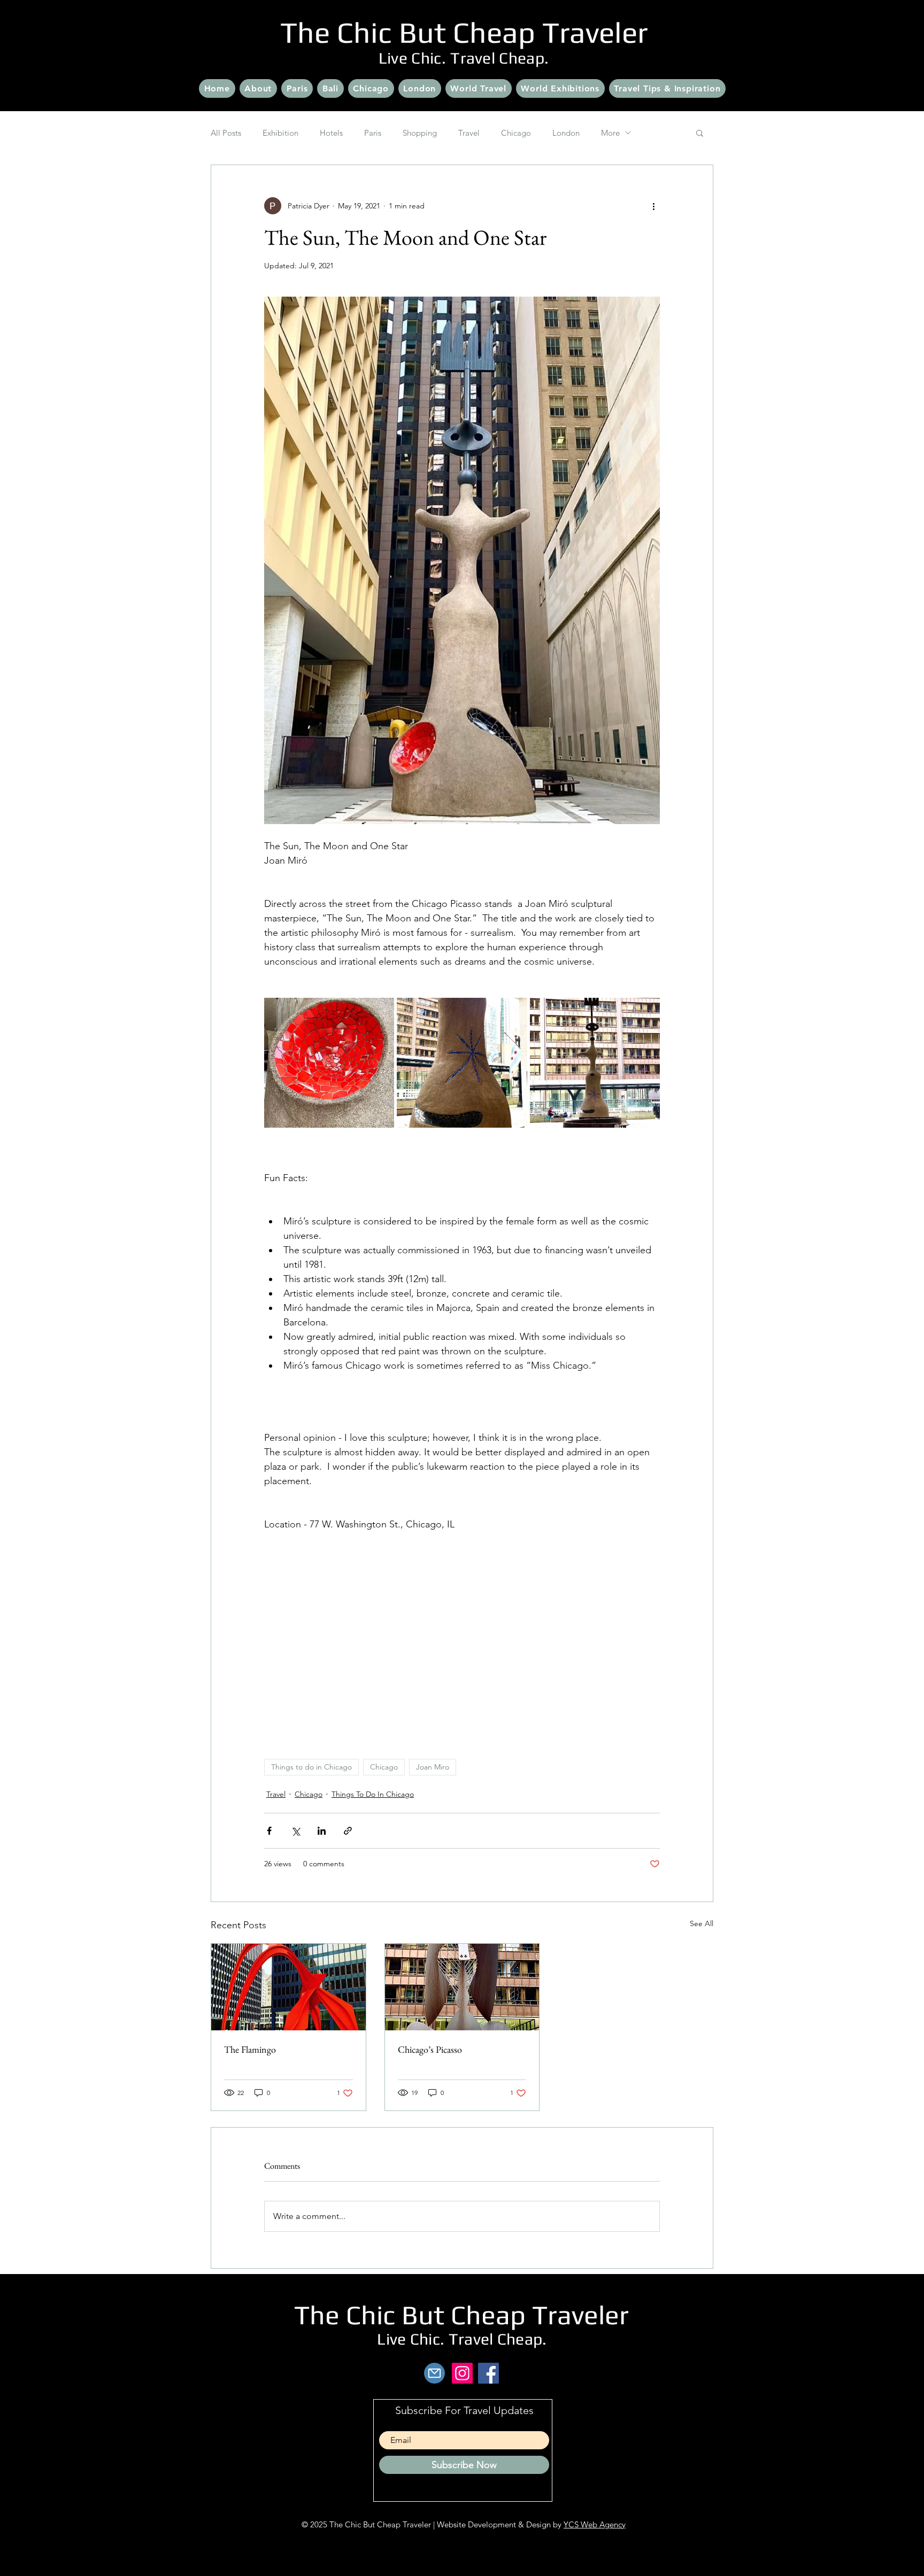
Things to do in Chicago (311, 1767)
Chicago (516, 133)
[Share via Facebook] (269, 1831)
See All (702, 1923)
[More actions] (653, 206)
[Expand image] (462, 561)
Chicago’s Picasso (430, 2049)
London (566, 133)
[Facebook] (488, 2373)
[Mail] (434, 2373)
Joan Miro (433, 1767)
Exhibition (280, 133)
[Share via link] (348, 1831)
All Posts (226, 133)
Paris (373, 133)
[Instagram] (462, 2373)
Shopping (420, 133)
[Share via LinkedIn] (322, 1831)
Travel (469, 133)
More (610, 133)
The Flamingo (250, 2049)
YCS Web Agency (595, 2524)
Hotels (331, 133)
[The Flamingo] (288, 1987)
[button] (700, 133)
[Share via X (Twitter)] (295, 1831)
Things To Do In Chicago (373, 1794)
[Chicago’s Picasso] (462, 1987)
